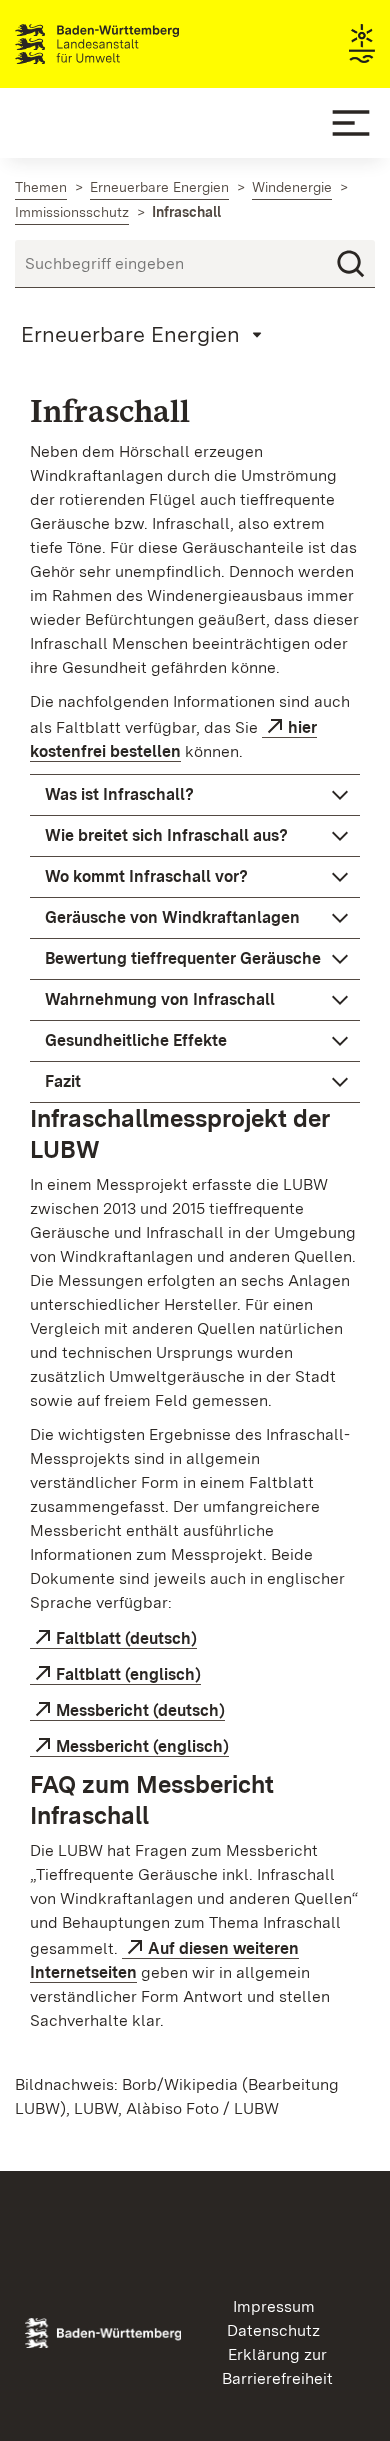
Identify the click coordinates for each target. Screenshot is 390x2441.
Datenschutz (273, 2330)
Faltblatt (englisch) (128, 1674)
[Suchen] (351, 264)
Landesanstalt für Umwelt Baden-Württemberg (132, 44)
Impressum (274, 2306)
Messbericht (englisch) (142, 1746)
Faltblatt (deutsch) (126, 1638)
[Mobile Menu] (351, 123)
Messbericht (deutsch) (140, 1710)
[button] (195, 795)
